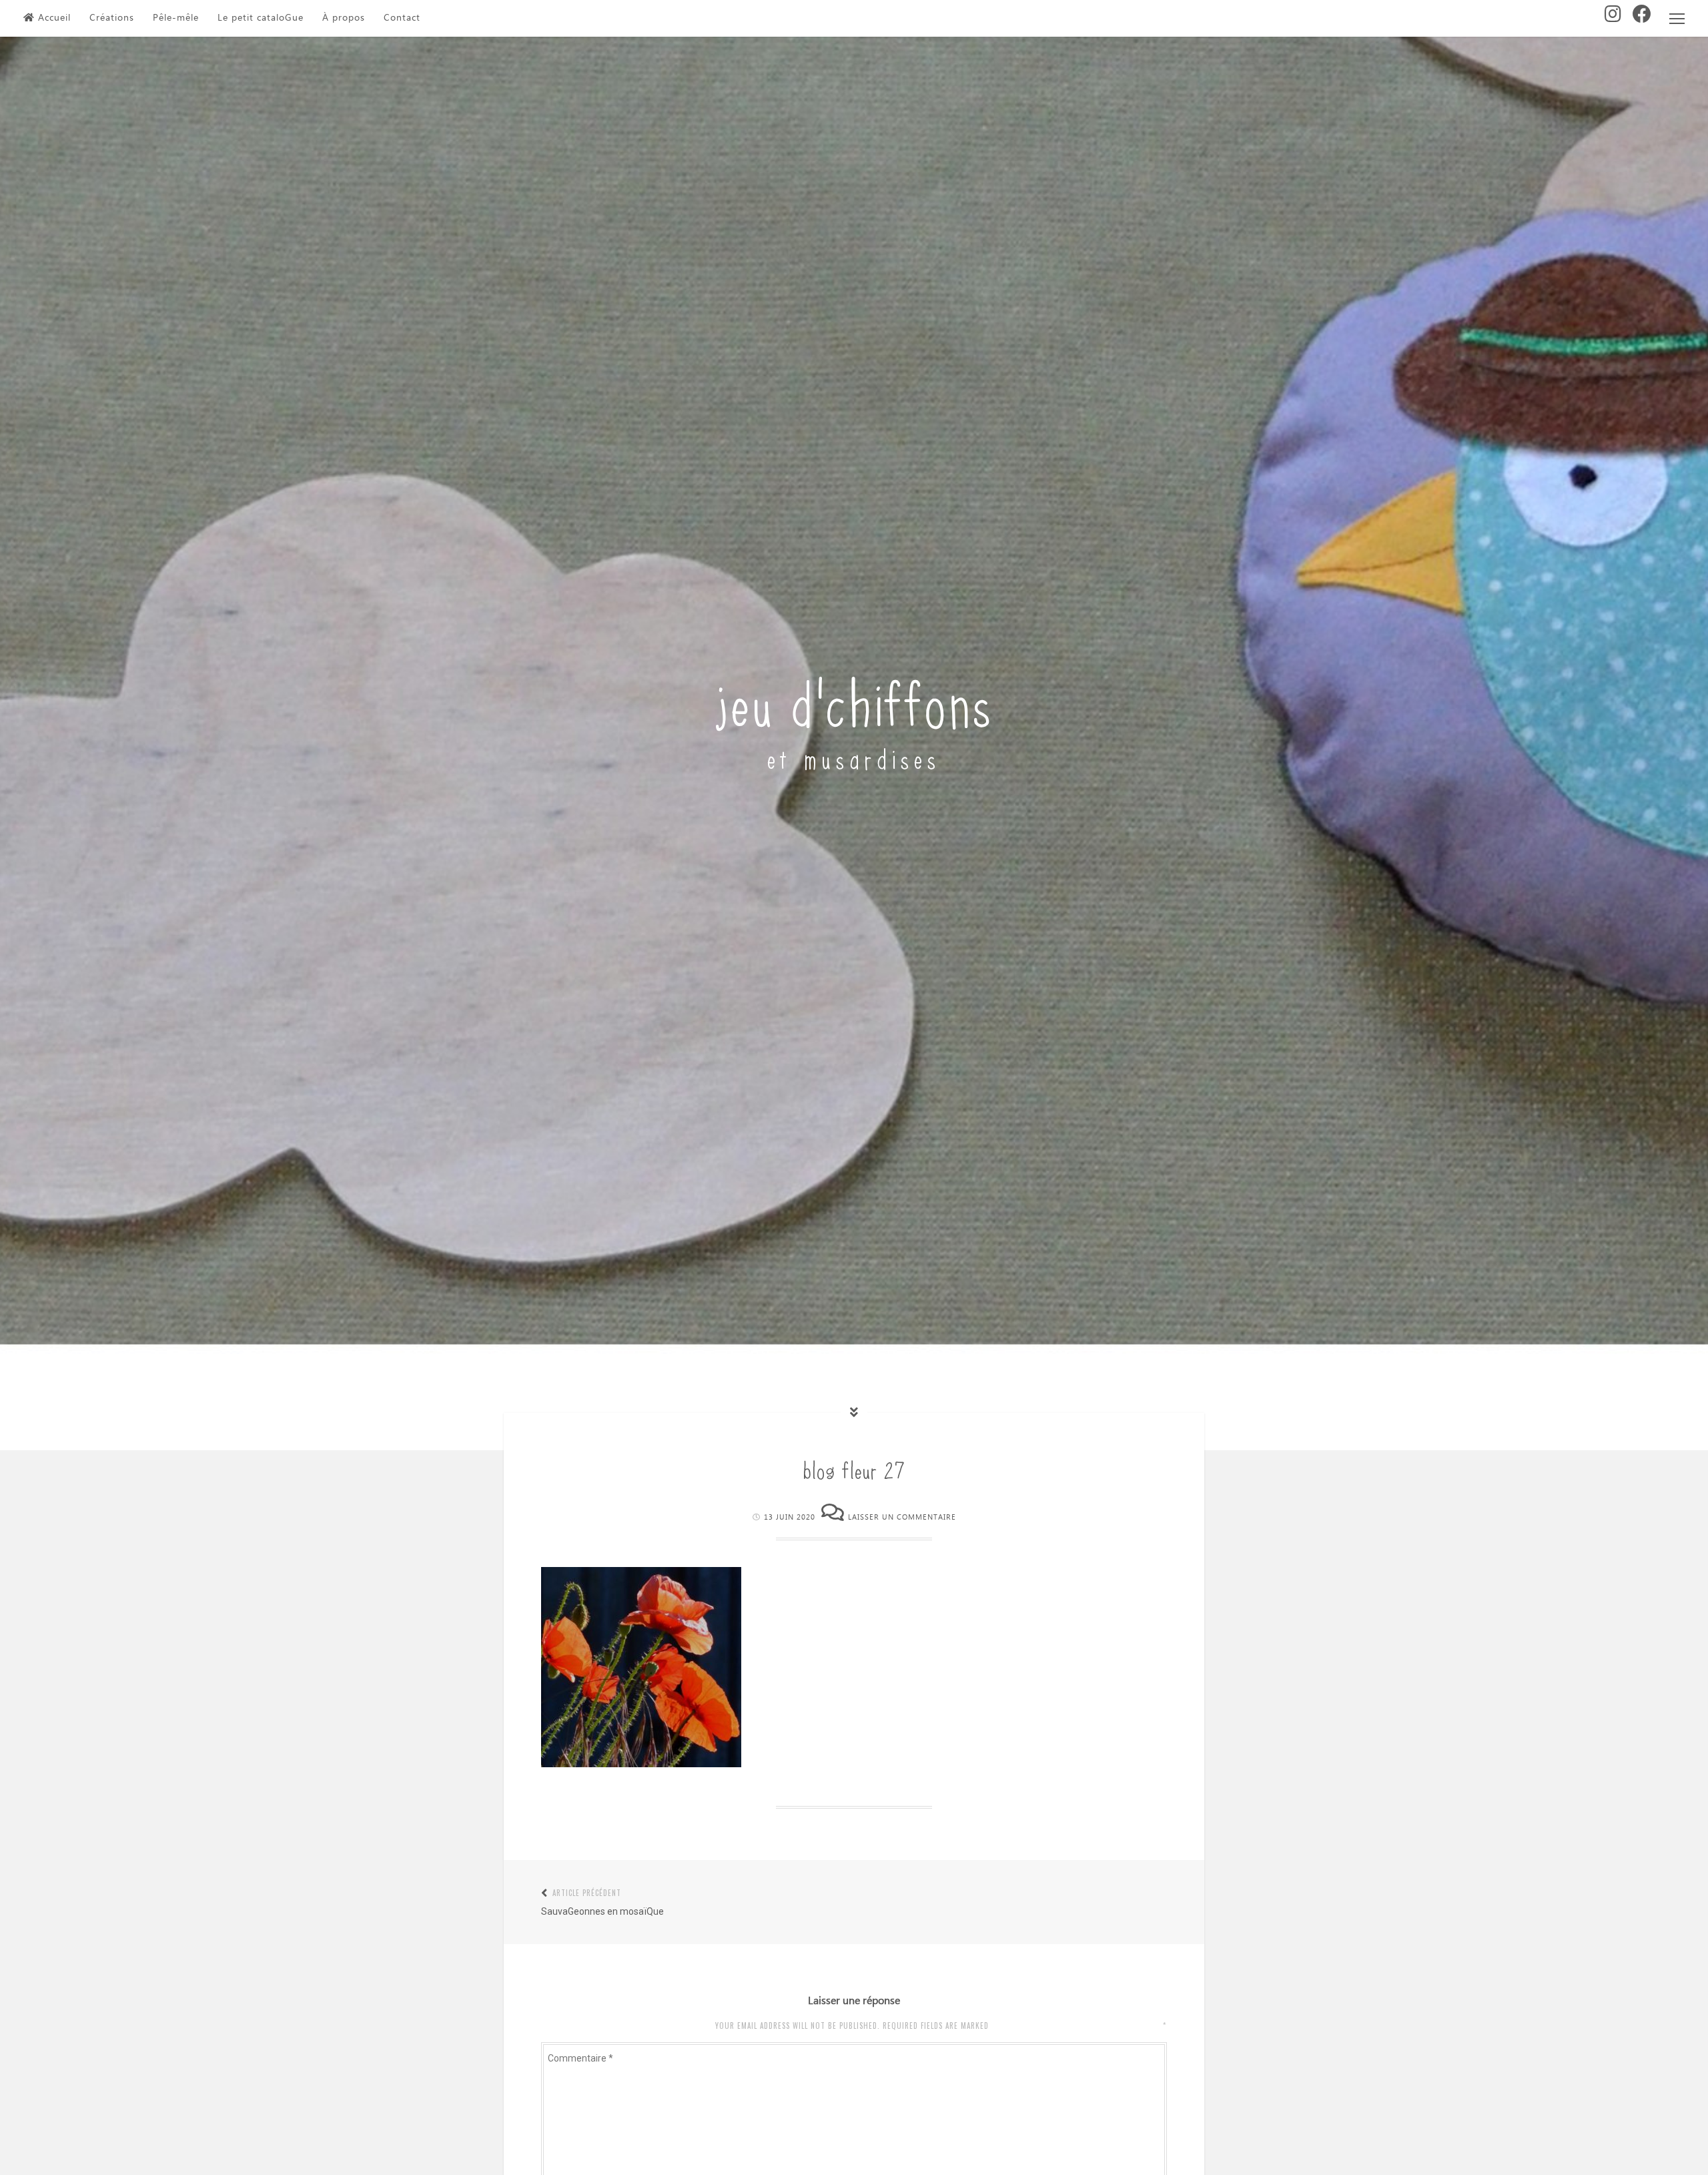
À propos (344, 18)
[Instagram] (1613, 18)
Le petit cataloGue (261, 18)
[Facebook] (1642, 18)
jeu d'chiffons (854, 700)
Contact (402, 18)
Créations (112, 18)
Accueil (54, 18)
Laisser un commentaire (902, 1517)
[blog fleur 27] (641, 1764)
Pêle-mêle (176, 18)
